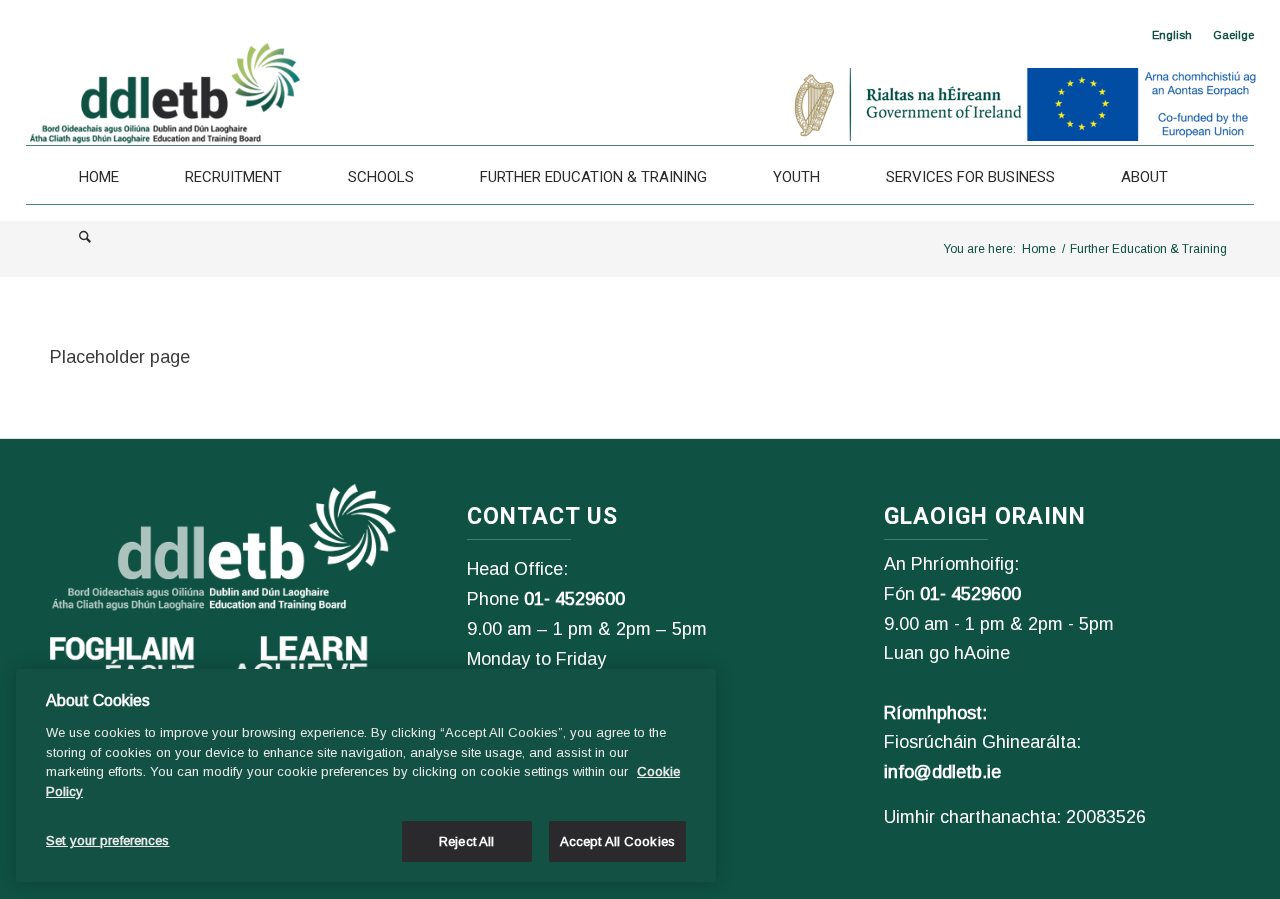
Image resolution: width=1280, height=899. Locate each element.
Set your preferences (108, 840)
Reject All (466, 841)
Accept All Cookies (617, 841)
